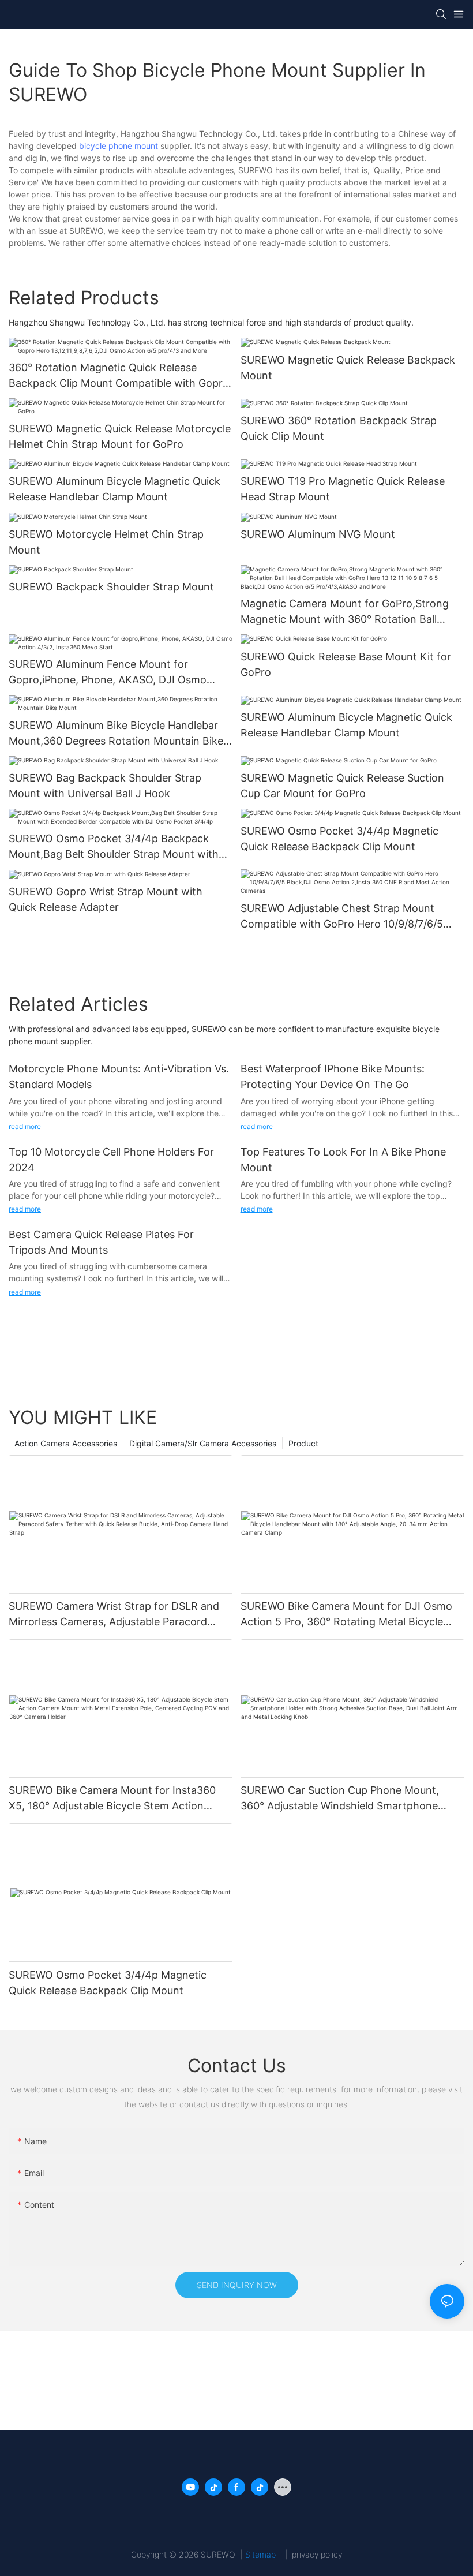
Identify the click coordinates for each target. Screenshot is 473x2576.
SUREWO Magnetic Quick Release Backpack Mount (348, 368)
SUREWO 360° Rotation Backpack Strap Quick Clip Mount (339, 428)
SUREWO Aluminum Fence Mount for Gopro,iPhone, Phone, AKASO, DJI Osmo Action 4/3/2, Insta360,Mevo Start (108, 673)
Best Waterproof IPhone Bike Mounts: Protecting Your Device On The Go (333, 1076)
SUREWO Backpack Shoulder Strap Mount (111, 587)
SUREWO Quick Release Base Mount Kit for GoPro (346, 664)
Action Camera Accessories (66, 1443)
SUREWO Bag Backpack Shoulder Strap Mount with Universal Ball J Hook (105, 786)
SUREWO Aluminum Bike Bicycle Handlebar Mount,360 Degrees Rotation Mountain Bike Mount (116, 734)
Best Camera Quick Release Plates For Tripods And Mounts (101, 1242)
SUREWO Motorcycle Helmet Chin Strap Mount (106, 542)
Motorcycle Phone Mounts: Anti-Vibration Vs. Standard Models (119, 1076)
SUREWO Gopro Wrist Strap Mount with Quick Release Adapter (106, 899)
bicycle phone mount (119, 146)
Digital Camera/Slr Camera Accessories (203, 1443)
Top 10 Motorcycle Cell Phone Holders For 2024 (111, 1160)
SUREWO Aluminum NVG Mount (318, 534)
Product (303, 1443)
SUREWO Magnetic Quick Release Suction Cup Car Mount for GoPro (342, 786)
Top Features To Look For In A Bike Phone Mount (343, 1160)
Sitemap (264, 2554)
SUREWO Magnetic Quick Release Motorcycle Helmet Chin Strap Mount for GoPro (120, 436)
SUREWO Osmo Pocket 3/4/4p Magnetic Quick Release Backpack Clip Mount (339, 839)
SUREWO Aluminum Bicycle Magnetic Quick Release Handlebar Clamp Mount (115, 489)
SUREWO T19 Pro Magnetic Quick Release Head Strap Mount (343, 489)
